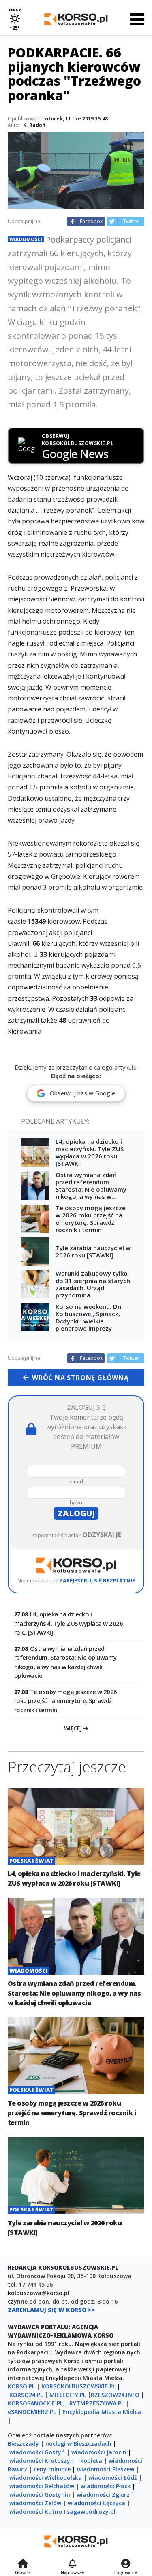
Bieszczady (23, 2444)
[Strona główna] (23, 2564)
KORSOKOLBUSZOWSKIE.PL (78, 2386)
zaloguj (76, 1513)
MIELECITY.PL (68, 2395)
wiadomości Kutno (36, 2512)
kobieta (91, 2461)
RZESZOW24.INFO (115, 2395)
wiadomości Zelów (35, 2503)
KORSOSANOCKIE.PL (35, 2403)
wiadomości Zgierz (103, 2495)
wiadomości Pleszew (106, 2469)
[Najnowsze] (72, 2564)
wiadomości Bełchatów (42, 2486)
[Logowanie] (126, 2564)
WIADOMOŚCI (26, 239)
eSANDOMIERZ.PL (32, 2412)
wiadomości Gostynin (40, 2495)
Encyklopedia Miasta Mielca (102, 2412)
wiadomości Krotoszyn (42, 2461)
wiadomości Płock (106, 2486)
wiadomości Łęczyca (96, 2503)
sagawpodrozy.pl (91, 2512)
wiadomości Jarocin (99, 2452)
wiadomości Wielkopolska (46, 2478)
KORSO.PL (21, 2386)
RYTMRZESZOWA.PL (97, 2403)
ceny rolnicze (52, 2469)
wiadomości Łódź (113, 2478)
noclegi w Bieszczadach (78, 2444)
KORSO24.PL (26, 2395)
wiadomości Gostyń (37, 2452)
